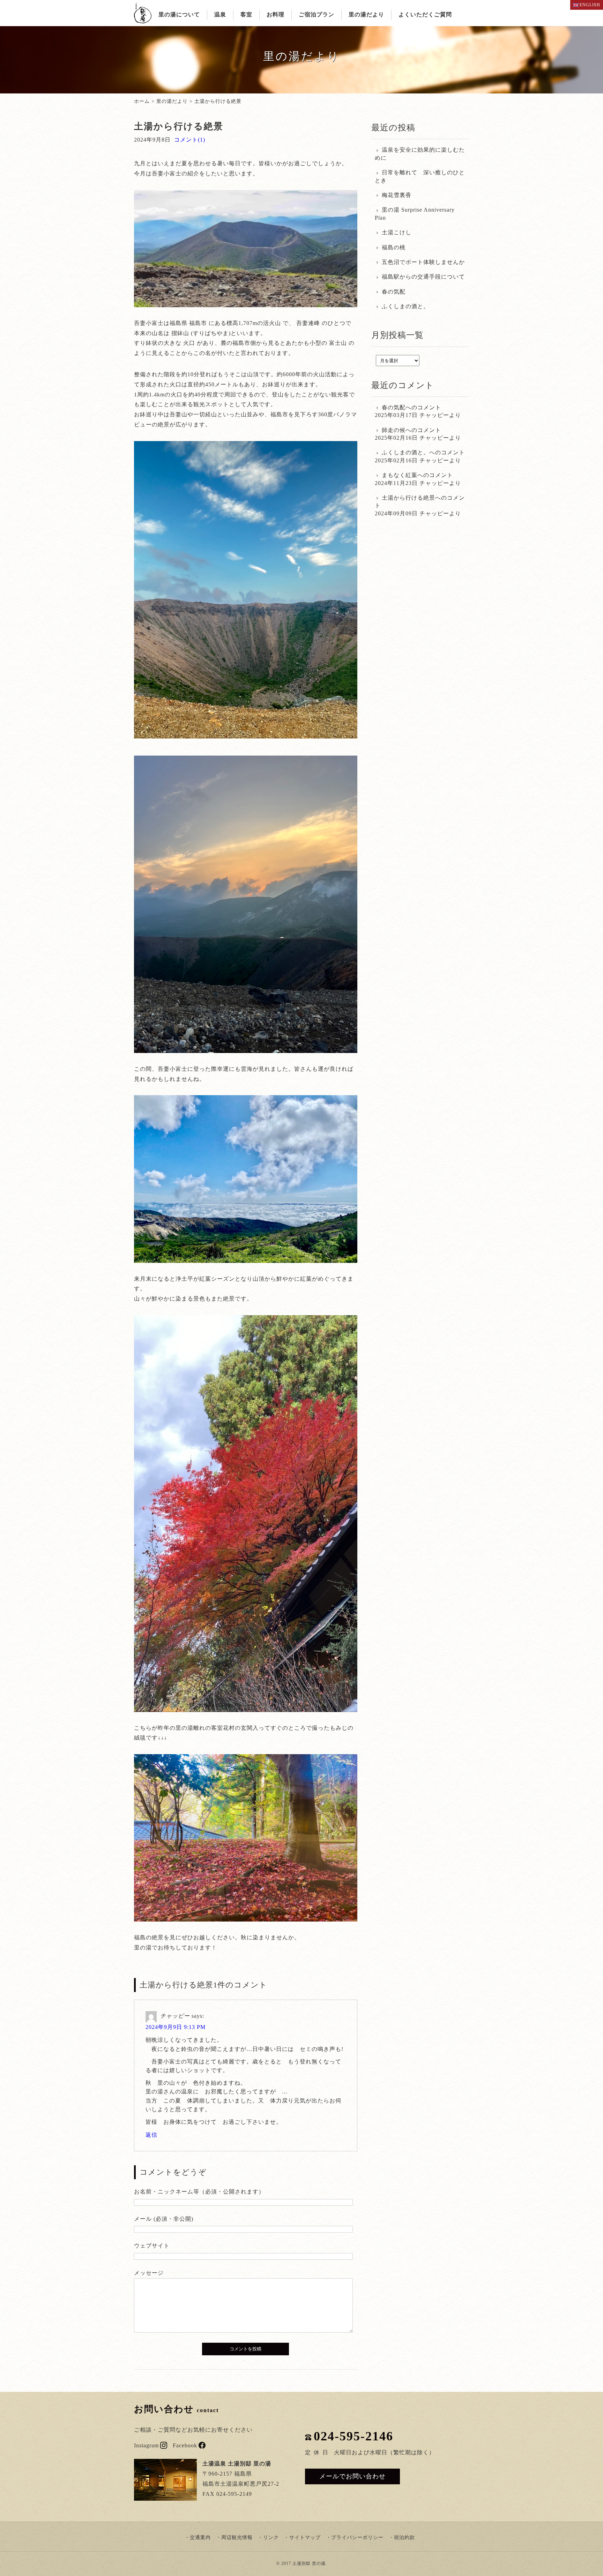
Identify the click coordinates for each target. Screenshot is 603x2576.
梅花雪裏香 (397, 195)
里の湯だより (366, 14)
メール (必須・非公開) (164, 2219)
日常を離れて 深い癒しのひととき (420, 176)
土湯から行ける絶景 (408, 498)
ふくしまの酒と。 (405, 306)
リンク (271, 2537)
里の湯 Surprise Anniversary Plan (415, 214)
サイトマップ (305, 2537)
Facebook (185, 2445)
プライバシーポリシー (357, 2537)
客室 (246, 14)
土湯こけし (397, 232)
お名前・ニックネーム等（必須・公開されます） (199, 2192)
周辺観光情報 (237, 2537)
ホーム (142, 101)
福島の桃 (394, 247)
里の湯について (179, 14)
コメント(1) (190, 140)
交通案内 (200, 2537)
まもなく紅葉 (400, 475)
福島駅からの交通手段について (423, 277)
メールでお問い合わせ (352, 2476)
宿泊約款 (404, 2537)
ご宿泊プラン (317, 14)
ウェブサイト (152, 2246)
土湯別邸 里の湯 (309, 2563)
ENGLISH (590, 5)
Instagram (146, 2445)
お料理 (276, 14)
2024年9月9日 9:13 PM (176, 2027)
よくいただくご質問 (425, 14)
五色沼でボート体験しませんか (423, 262)
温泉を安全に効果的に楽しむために (420, 154)
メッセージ (149, 2273)
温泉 (220, 14)
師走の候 (394, 430)
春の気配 (394, 292)
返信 (151, 2135)
